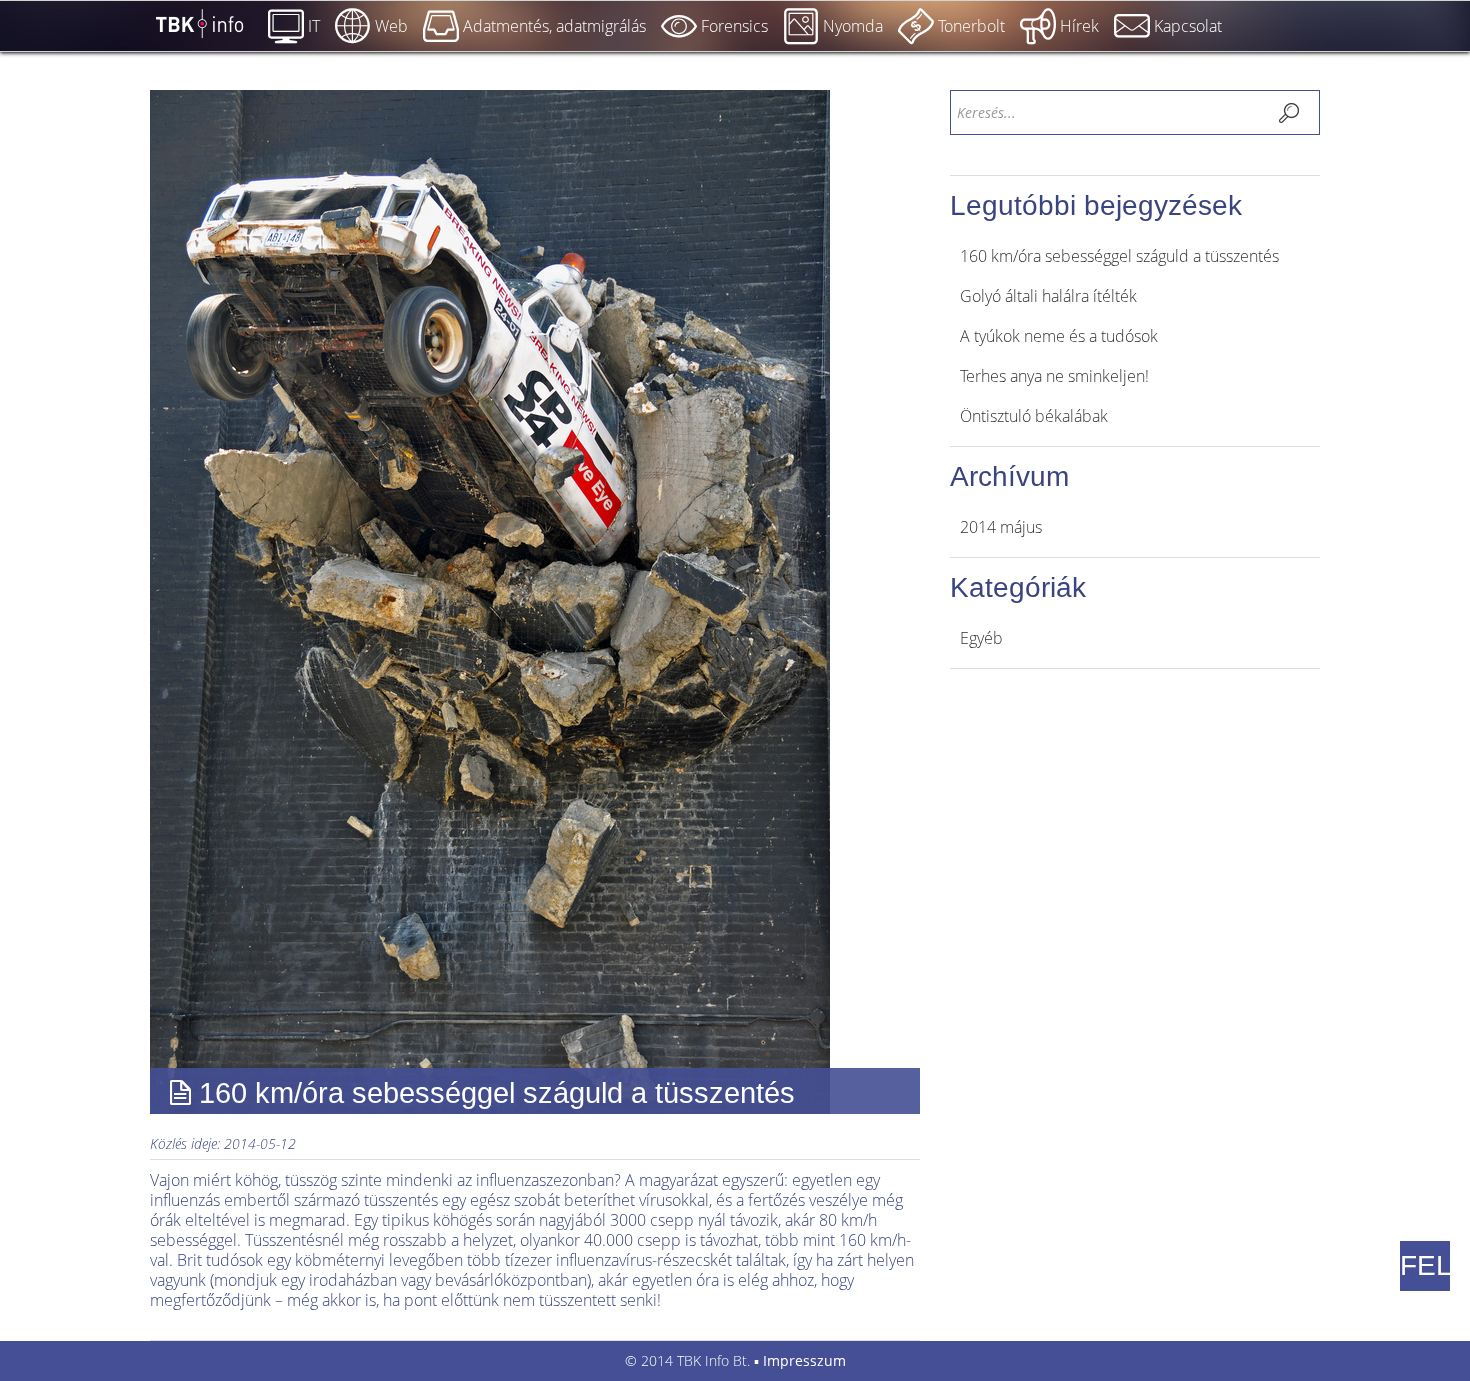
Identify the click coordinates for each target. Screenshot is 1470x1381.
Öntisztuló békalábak (1034, 416)
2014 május (1001, 527)
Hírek (1079, 26)
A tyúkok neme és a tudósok (1059, 336)
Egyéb (981, 638)
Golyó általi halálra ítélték (1048, 296)
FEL (1425, 1265)
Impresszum (804, 1360)
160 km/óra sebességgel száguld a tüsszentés (1119, 256)
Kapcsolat (1188, 26)
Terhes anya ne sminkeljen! (1054, 376)
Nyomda (853, 26)
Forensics (734, 26)
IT (314, 26)
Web (391, 26)
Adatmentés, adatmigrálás (554, 26)
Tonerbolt (971, 26)
